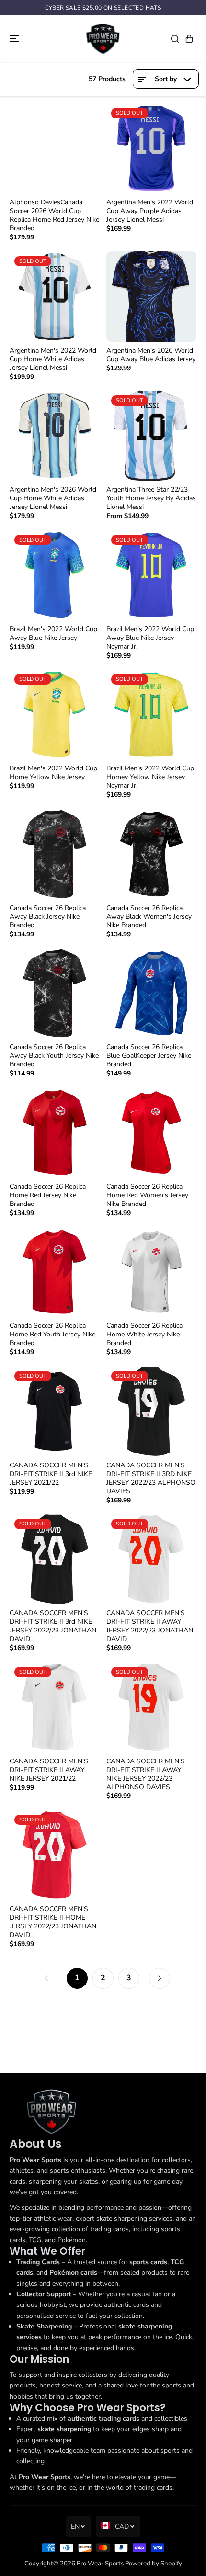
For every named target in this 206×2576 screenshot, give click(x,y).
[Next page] (160, 1978)
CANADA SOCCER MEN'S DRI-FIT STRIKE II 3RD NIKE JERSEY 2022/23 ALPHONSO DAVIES (151, 1478)
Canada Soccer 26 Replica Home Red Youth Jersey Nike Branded (52, 1335)
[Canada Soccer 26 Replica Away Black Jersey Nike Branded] (55, 854)
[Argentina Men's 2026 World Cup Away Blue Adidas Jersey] (151, 296)
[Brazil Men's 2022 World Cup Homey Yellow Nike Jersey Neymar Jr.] (151, 714)
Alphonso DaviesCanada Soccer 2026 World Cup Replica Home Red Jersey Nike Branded (54, 215)
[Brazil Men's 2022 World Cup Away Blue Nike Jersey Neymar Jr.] (151, 575)
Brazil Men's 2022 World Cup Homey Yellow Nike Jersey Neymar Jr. (150, 777)
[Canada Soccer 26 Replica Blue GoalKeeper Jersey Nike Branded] (151, 993)
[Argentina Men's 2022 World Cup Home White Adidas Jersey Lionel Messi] (55, 296)
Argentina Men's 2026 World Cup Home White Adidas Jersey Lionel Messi (53, 498)
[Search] (175, 39)
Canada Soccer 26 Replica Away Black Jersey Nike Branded (48, 917)
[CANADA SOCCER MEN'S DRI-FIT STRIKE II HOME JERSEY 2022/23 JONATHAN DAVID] (55, 1855)
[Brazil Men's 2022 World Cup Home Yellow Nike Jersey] (55, 714)
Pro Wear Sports (100, 2564)
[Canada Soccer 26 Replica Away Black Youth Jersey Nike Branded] (55, 993)
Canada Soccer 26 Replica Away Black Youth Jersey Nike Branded (54, 1056)
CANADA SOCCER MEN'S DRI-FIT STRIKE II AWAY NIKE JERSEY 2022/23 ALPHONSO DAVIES (146, 1774)
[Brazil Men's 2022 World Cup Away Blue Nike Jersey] (55, 575)
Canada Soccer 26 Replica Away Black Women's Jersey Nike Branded (149, 917)
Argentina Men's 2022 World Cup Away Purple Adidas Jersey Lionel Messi (150, 211)
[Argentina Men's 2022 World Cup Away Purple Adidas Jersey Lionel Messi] (151, 148)
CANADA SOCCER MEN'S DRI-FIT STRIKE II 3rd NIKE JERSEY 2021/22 (51, 1474)
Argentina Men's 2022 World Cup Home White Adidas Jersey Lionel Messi (53, 359)
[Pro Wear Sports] (103, 39)
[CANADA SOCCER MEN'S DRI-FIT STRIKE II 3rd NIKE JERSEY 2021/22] (55, 1411)
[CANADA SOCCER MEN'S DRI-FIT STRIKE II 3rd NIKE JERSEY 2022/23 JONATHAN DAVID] (55, 1559)
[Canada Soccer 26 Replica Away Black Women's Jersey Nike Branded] (151, 854)
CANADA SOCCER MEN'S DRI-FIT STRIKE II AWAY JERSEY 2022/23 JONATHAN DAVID (150, 1626)
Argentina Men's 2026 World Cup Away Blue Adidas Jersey (151, 355)
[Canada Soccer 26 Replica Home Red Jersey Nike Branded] (55, 1133)
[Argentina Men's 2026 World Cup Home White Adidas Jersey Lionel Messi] (55, 436)
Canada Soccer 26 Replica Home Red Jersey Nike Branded (48, 1195)
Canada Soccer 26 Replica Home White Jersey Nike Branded (144, 1335)
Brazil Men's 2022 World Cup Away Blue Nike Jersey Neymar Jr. (150, 638)
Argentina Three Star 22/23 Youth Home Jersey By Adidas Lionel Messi (151, 498)
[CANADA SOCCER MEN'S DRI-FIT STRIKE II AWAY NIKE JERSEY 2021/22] (55, 1707)
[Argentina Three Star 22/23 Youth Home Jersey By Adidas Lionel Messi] (151, 436)
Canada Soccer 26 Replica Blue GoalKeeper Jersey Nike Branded (149, 1056)
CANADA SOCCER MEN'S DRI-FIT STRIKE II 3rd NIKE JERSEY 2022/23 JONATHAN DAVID (53, 1626)
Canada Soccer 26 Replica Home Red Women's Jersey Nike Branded (147, 1195)
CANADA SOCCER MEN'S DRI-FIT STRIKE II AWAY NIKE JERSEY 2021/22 (49, 1770)
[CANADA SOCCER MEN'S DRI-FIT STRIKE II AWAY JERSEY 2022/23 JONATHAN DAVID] (151, 1559)
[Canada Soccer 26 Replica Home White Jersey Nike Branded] (151, 1272)
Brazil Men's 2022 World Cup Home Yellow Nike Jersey (53, 773)
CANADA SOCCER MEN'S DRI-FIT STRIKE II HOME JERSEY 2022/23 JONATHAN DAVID (53, 1922)
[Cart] (189, 39)
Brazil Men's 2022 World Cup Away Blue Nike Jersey (53, 634)
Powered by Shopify (154, 2564)
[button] (15, 39)
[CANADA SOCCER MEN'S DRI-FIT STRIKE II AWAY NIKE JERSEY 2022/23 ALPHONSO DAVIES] (151, 1707)
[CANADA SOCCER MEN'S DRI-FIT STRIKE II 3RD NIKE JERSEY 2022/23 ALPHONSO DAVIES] (151, 1411)
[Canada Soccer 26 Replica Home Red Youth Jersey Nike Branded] (55, 1272)
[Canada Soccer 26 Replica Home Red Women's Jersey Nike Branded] (151, 1133)
